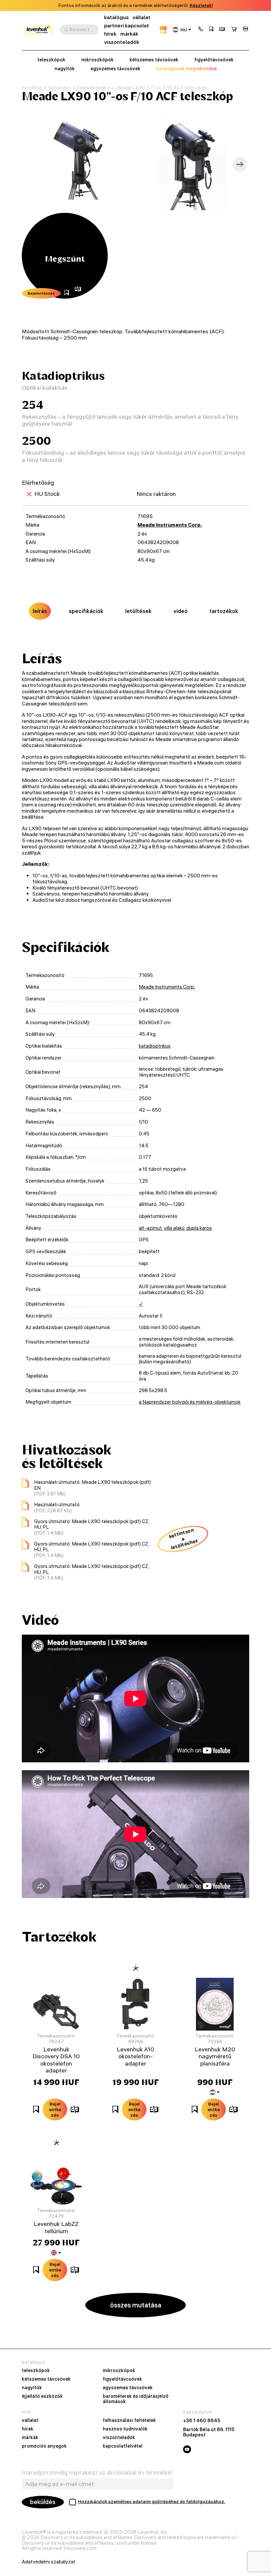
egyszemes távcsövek (116, 69)
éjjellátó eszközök (42, 2397)
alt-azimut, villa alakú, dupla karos (175, 1228)
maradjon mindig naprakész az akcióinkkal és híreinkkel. (98, 2473)
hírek (110, 34)
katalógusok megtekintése (187, 69)
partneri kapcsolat (127, 26)
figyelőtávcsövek (214, 60)
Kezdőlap (32, 88)
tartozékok (224, 611)
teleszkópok (51, 60)
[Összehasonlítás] (222, 30)
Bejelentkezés (41, 293)
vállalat (141, 17)
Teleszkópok (91, 88)
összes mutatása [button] (136, 2305)
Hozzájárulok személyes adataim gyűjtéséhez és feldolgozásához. (152, 2501)
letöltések (138, 611)
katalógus (116, 17)
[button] (201, 30)
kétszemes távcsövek (154, 60)
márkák (129, 34)
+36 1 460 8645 (202, 2421)
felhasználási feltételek (129, 2421)
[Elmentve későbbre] (211, 30)
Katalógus (60, 88)
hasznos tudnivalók (125, 2429)
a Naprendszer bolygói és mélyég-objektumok (190, 1402)
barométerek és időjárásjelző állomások (136, 2399)
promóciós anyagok (44, 2446)
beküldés (43, 2502)
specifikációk (86, 611)
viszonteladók (122, 42)
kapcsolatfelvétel (123, 2446)
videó (181, 611)
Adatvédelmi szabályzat (49, 2562)
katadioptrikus (155, 1046)
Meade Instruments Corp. (170, 525)
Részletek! (201, 5)
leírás (40, 611)
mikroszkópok (97, 60)
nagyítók (65, 69)
